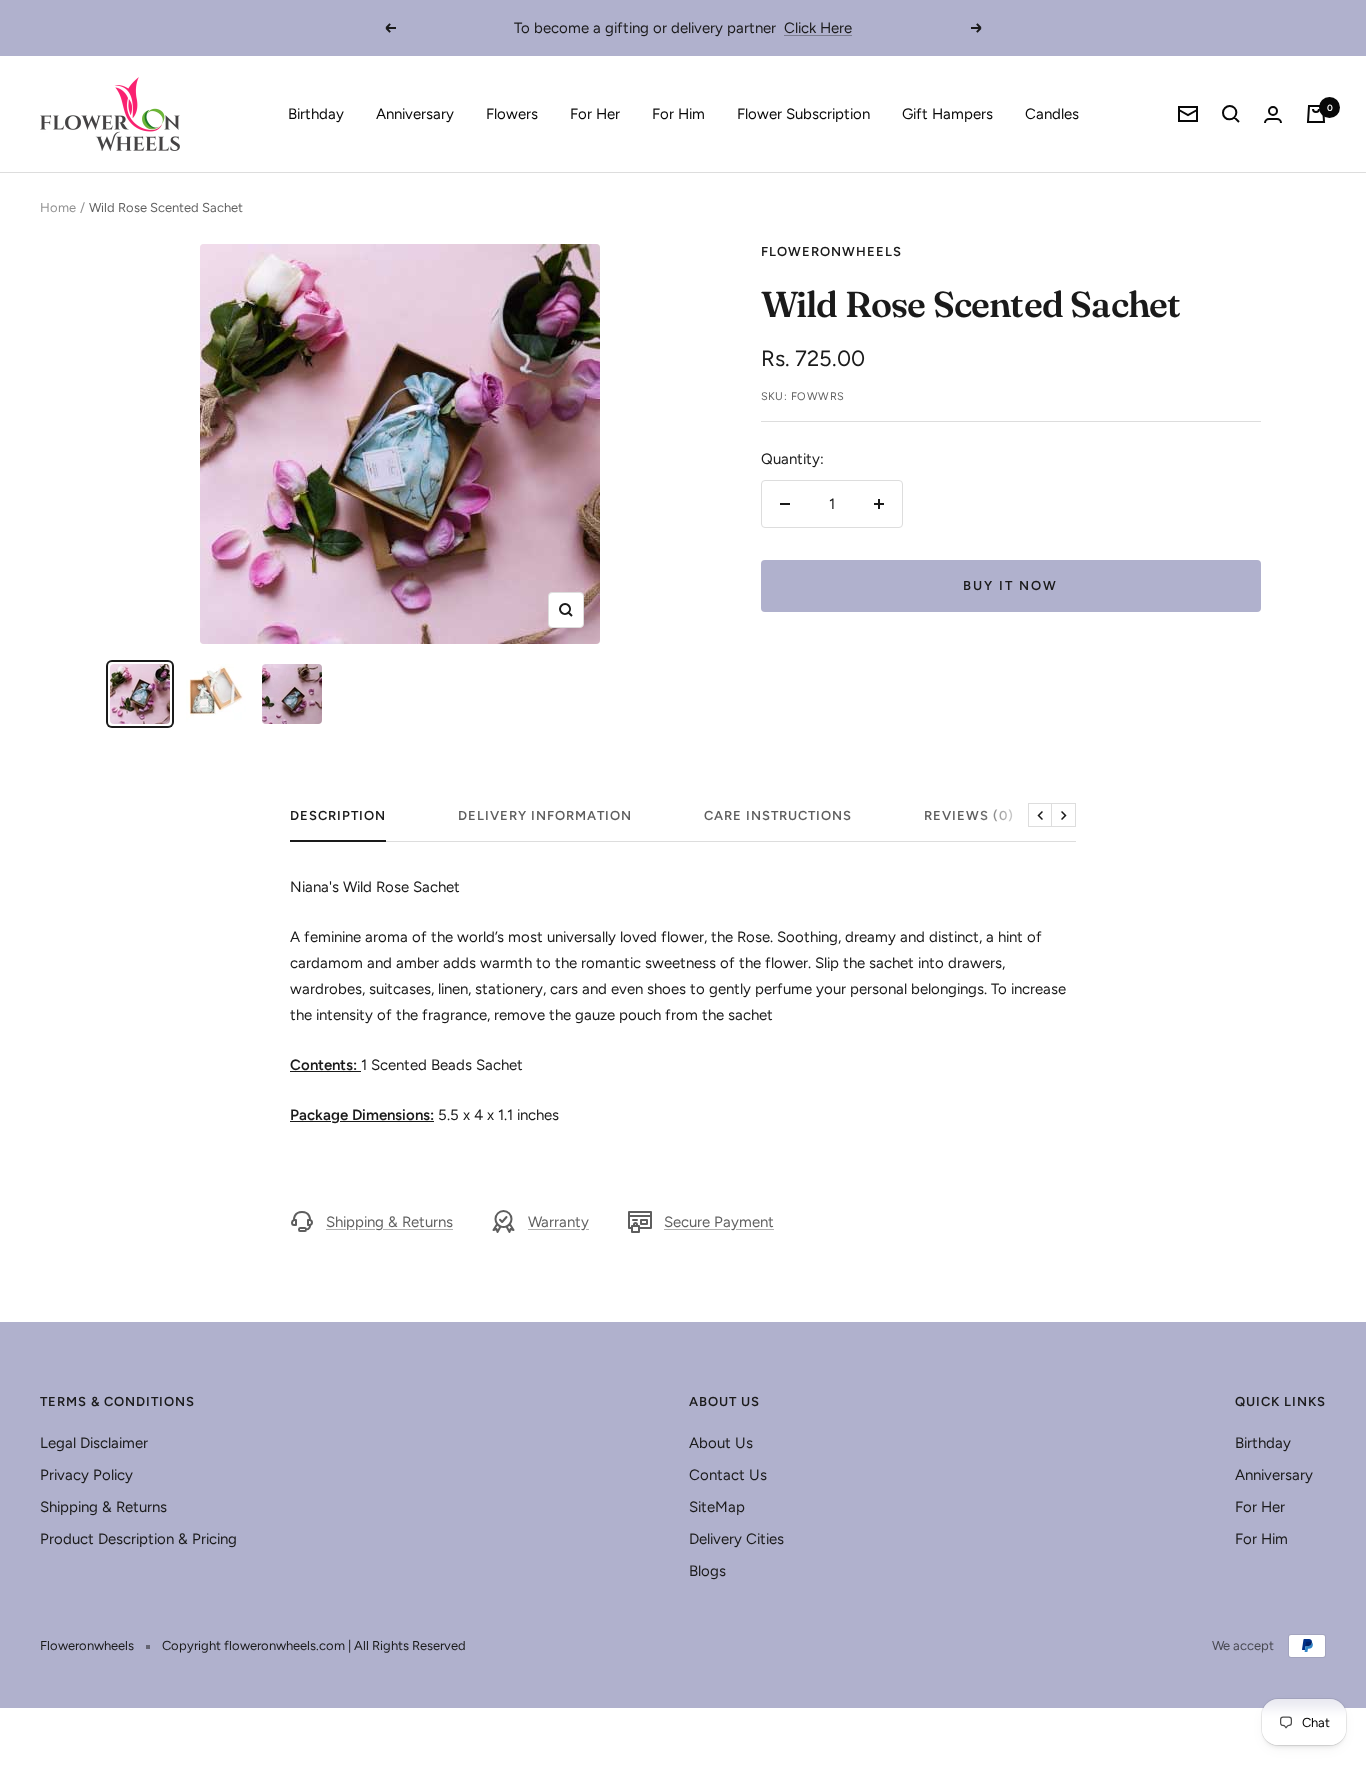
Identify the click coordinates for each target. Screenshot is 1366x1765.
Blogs (707, 1571)
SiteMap (717, 1507)
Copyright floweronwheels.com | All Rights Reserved (314, 1645)
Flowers (512, 114)
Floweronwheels (831, 251)
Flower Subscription (803, 114)
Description (338, 815)
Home (58, 207)
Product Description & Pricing (138, 1539)
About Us (721, 1443)
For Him (678, 114)
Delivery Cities (736, 1539)
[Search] (1231, 114)
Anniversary (415, 114)
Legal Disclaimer (94, 1443)
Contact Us (728, 1475)
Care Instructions (778, 815)
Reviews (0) (969, 815)
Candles (1052, 114)
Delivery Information (545, 815)
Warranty (558, 1222)
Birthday (316, 114)
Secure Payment (719, 1222)
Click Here (818, 28)
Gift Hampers (947, 114)
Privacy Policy (86, 1475)
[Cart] (1316, 114)
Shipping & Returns (389, 1222)
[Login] (1273, 114)
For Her (595, 114)
